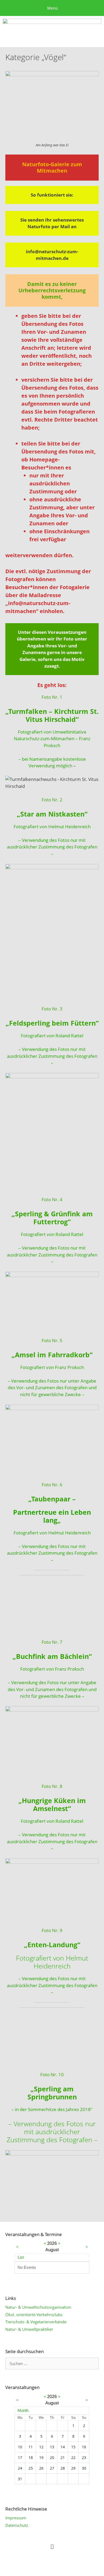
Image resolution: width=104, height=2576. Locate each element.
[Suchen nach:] (52, 2363)
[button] (52, 2546)
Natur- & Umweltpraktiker (29, 2329)
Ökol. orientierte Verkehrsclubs (34, 2315)
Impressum (16, 2518)
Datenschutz (17, 2525)
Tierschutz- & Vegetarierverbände (36, 2322)
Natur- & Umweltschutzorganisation (38, 2307)
